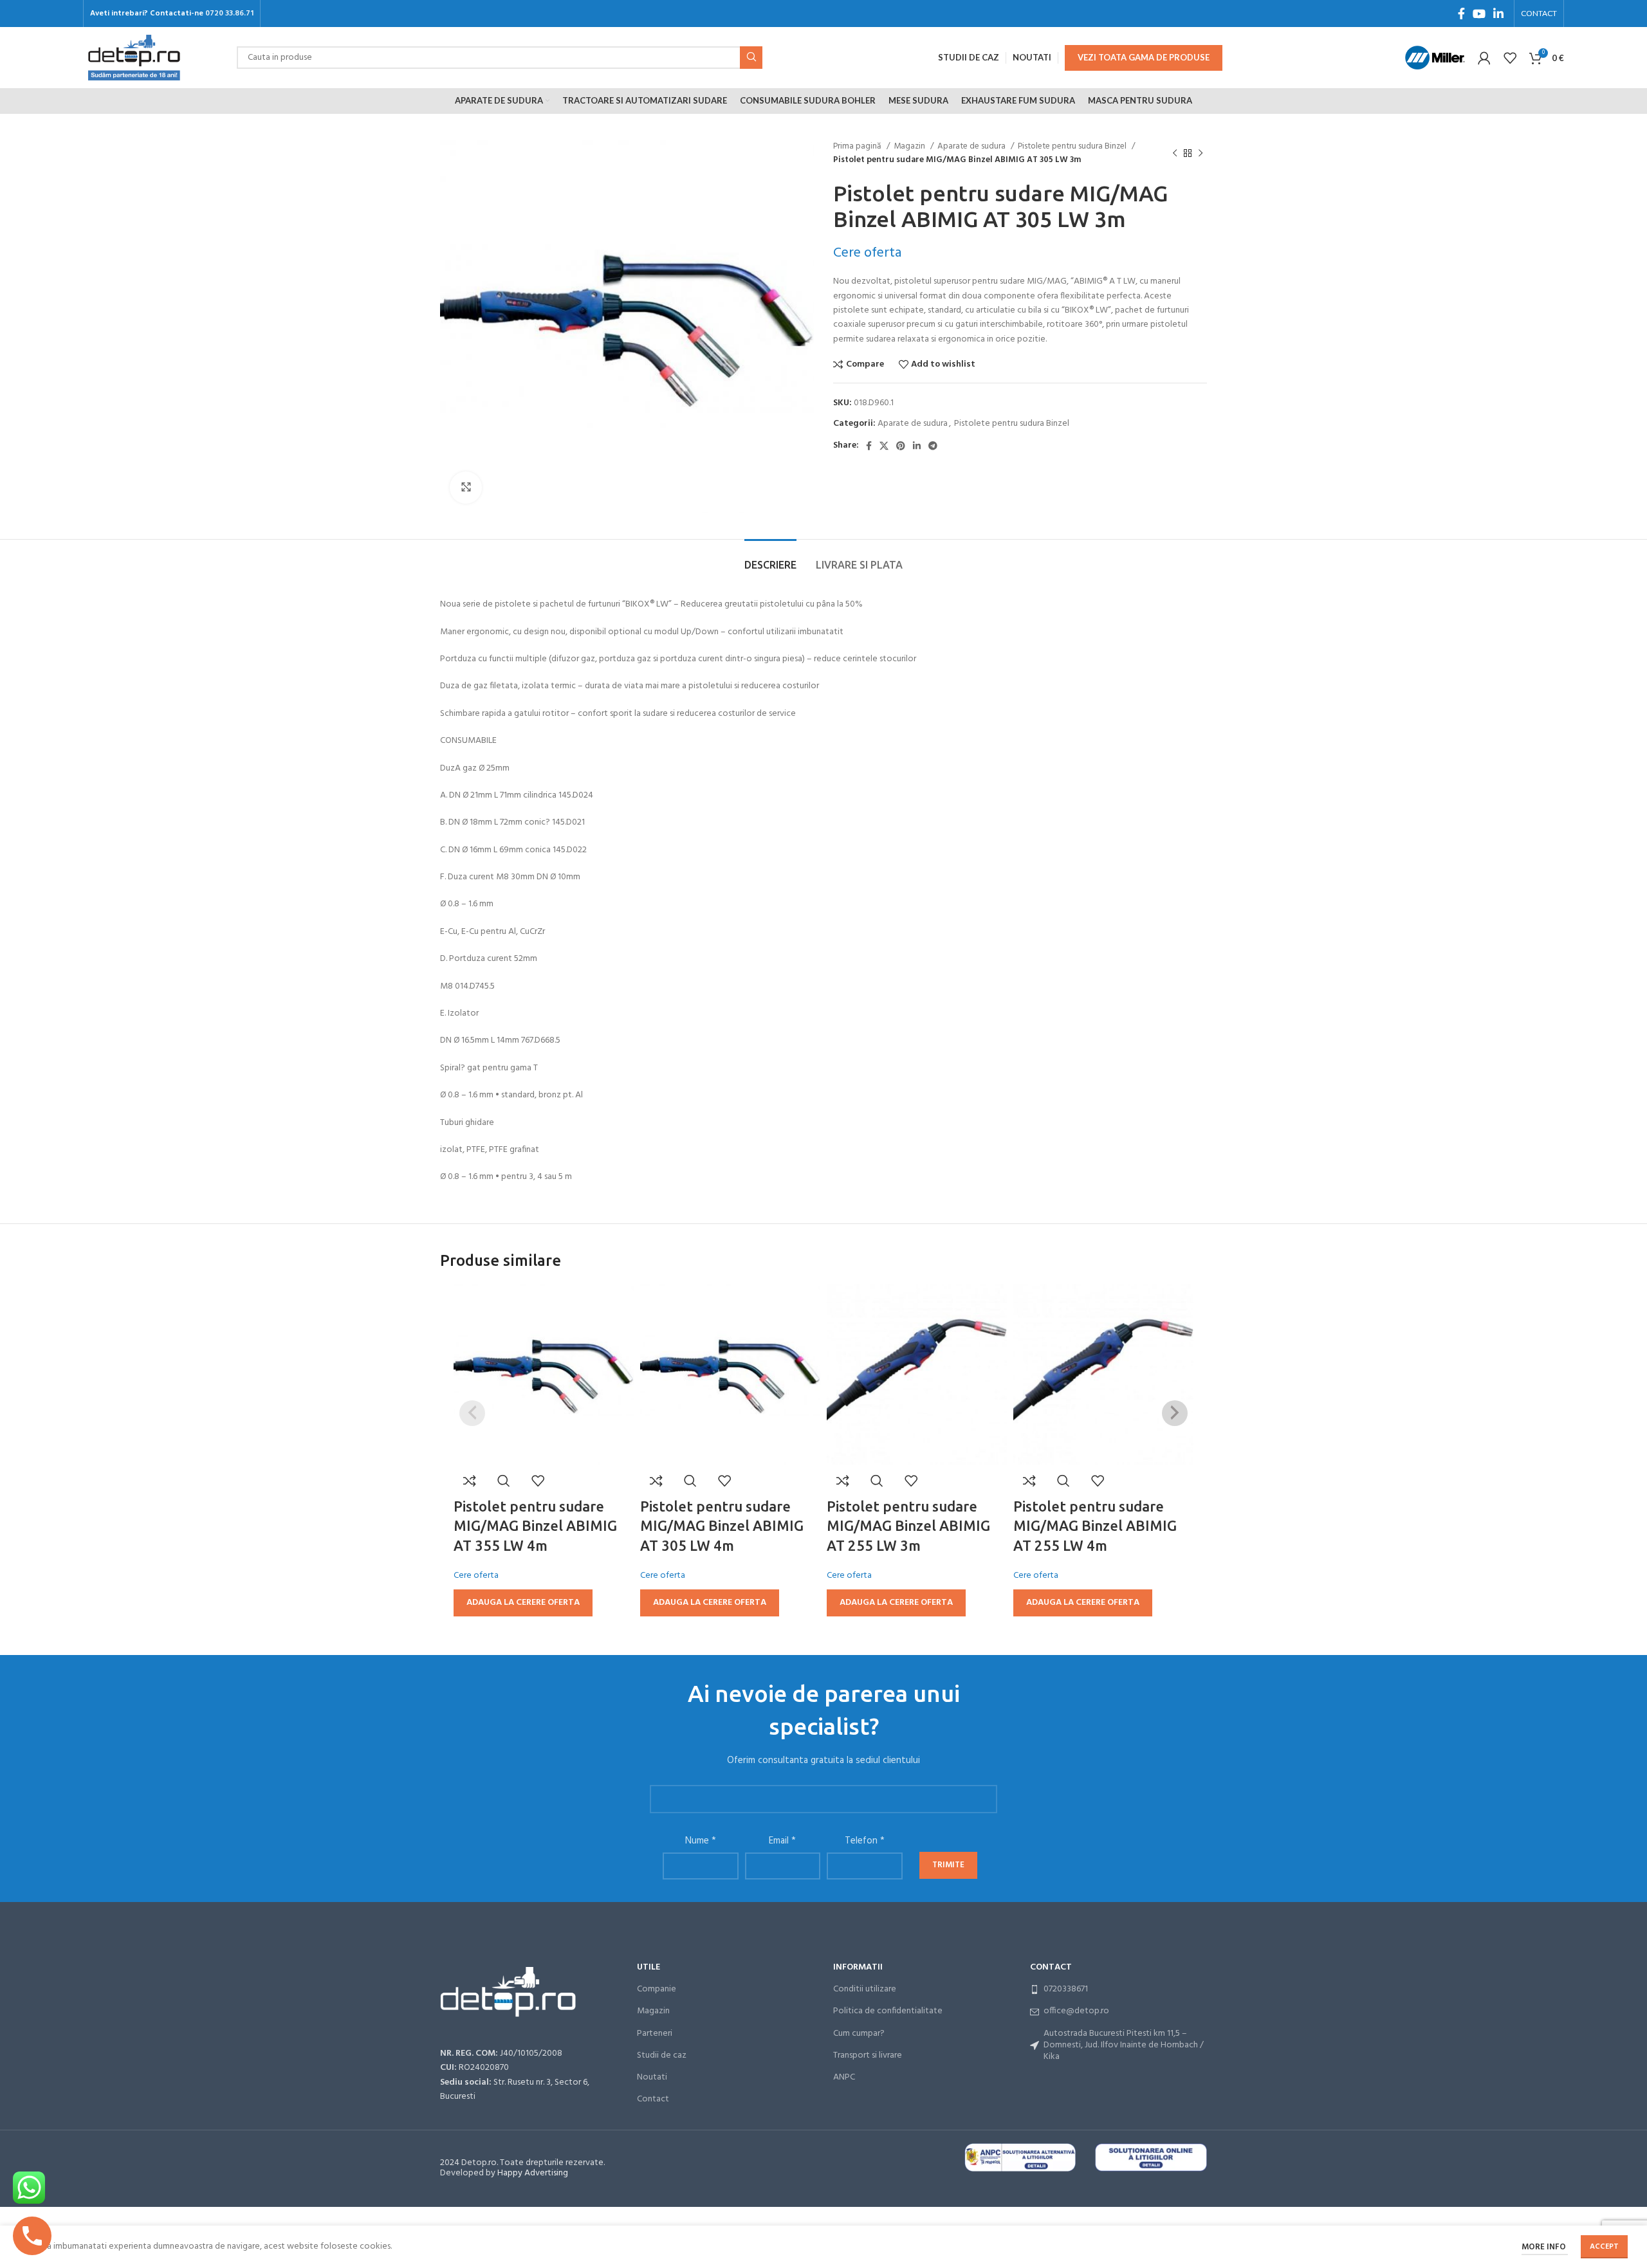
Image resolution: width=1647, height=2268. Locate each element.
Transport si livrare (868, 2055)
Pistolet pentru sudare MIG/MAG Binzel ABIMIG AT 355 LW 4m (535, 1526)
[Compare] (470, 1481)
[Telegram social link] (933, 446)
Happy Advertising (533, 2173)
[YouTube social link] (1479, 14)
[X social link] (884, 446)
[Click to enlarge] (466, 488)
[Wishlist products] (1510, 58)
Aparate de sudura (972, 146)
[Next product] (1201, 153)
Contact (653, 2099)
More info (1545, 2247)
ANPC (844, 2077)
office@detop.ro (1076, 2011)
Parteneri (655, 2034)
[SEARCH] (751, 58)
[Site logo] (134, 58)
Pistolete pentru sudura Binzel (1073, 146)
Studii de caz (662, 2055)
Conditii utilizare (865, 1989)
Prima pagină (858, 146)
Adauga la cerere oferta (523, 1603)
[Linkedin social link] (1498, 14)
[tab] (770, 559)
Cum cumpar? (859, 2034)
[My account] (1484, 58)
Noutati (652, 2077)
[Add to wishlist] (538, 1481)
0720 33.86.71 (229, 14)
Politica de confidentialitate (888, 2011)
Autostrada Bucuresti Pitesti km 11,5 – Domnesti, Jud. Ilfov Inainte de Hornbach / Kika (1124, 2045)
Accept (1604, 2247)
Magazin (910, 146)
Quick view (504, 1481)
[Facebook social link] (1461, 14)
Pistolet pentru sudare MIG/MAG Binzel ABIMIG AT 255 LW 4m (1095, 1526)
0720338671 (1066, 1989)
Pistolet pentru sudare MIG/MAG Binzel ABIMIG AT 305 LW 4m (722, 1526)
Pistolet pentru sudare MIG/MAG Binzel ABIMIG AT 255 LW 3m (908, 1526)
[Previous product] (1175, 153)
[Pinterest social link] (901, 446)
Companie (657, 1989)
